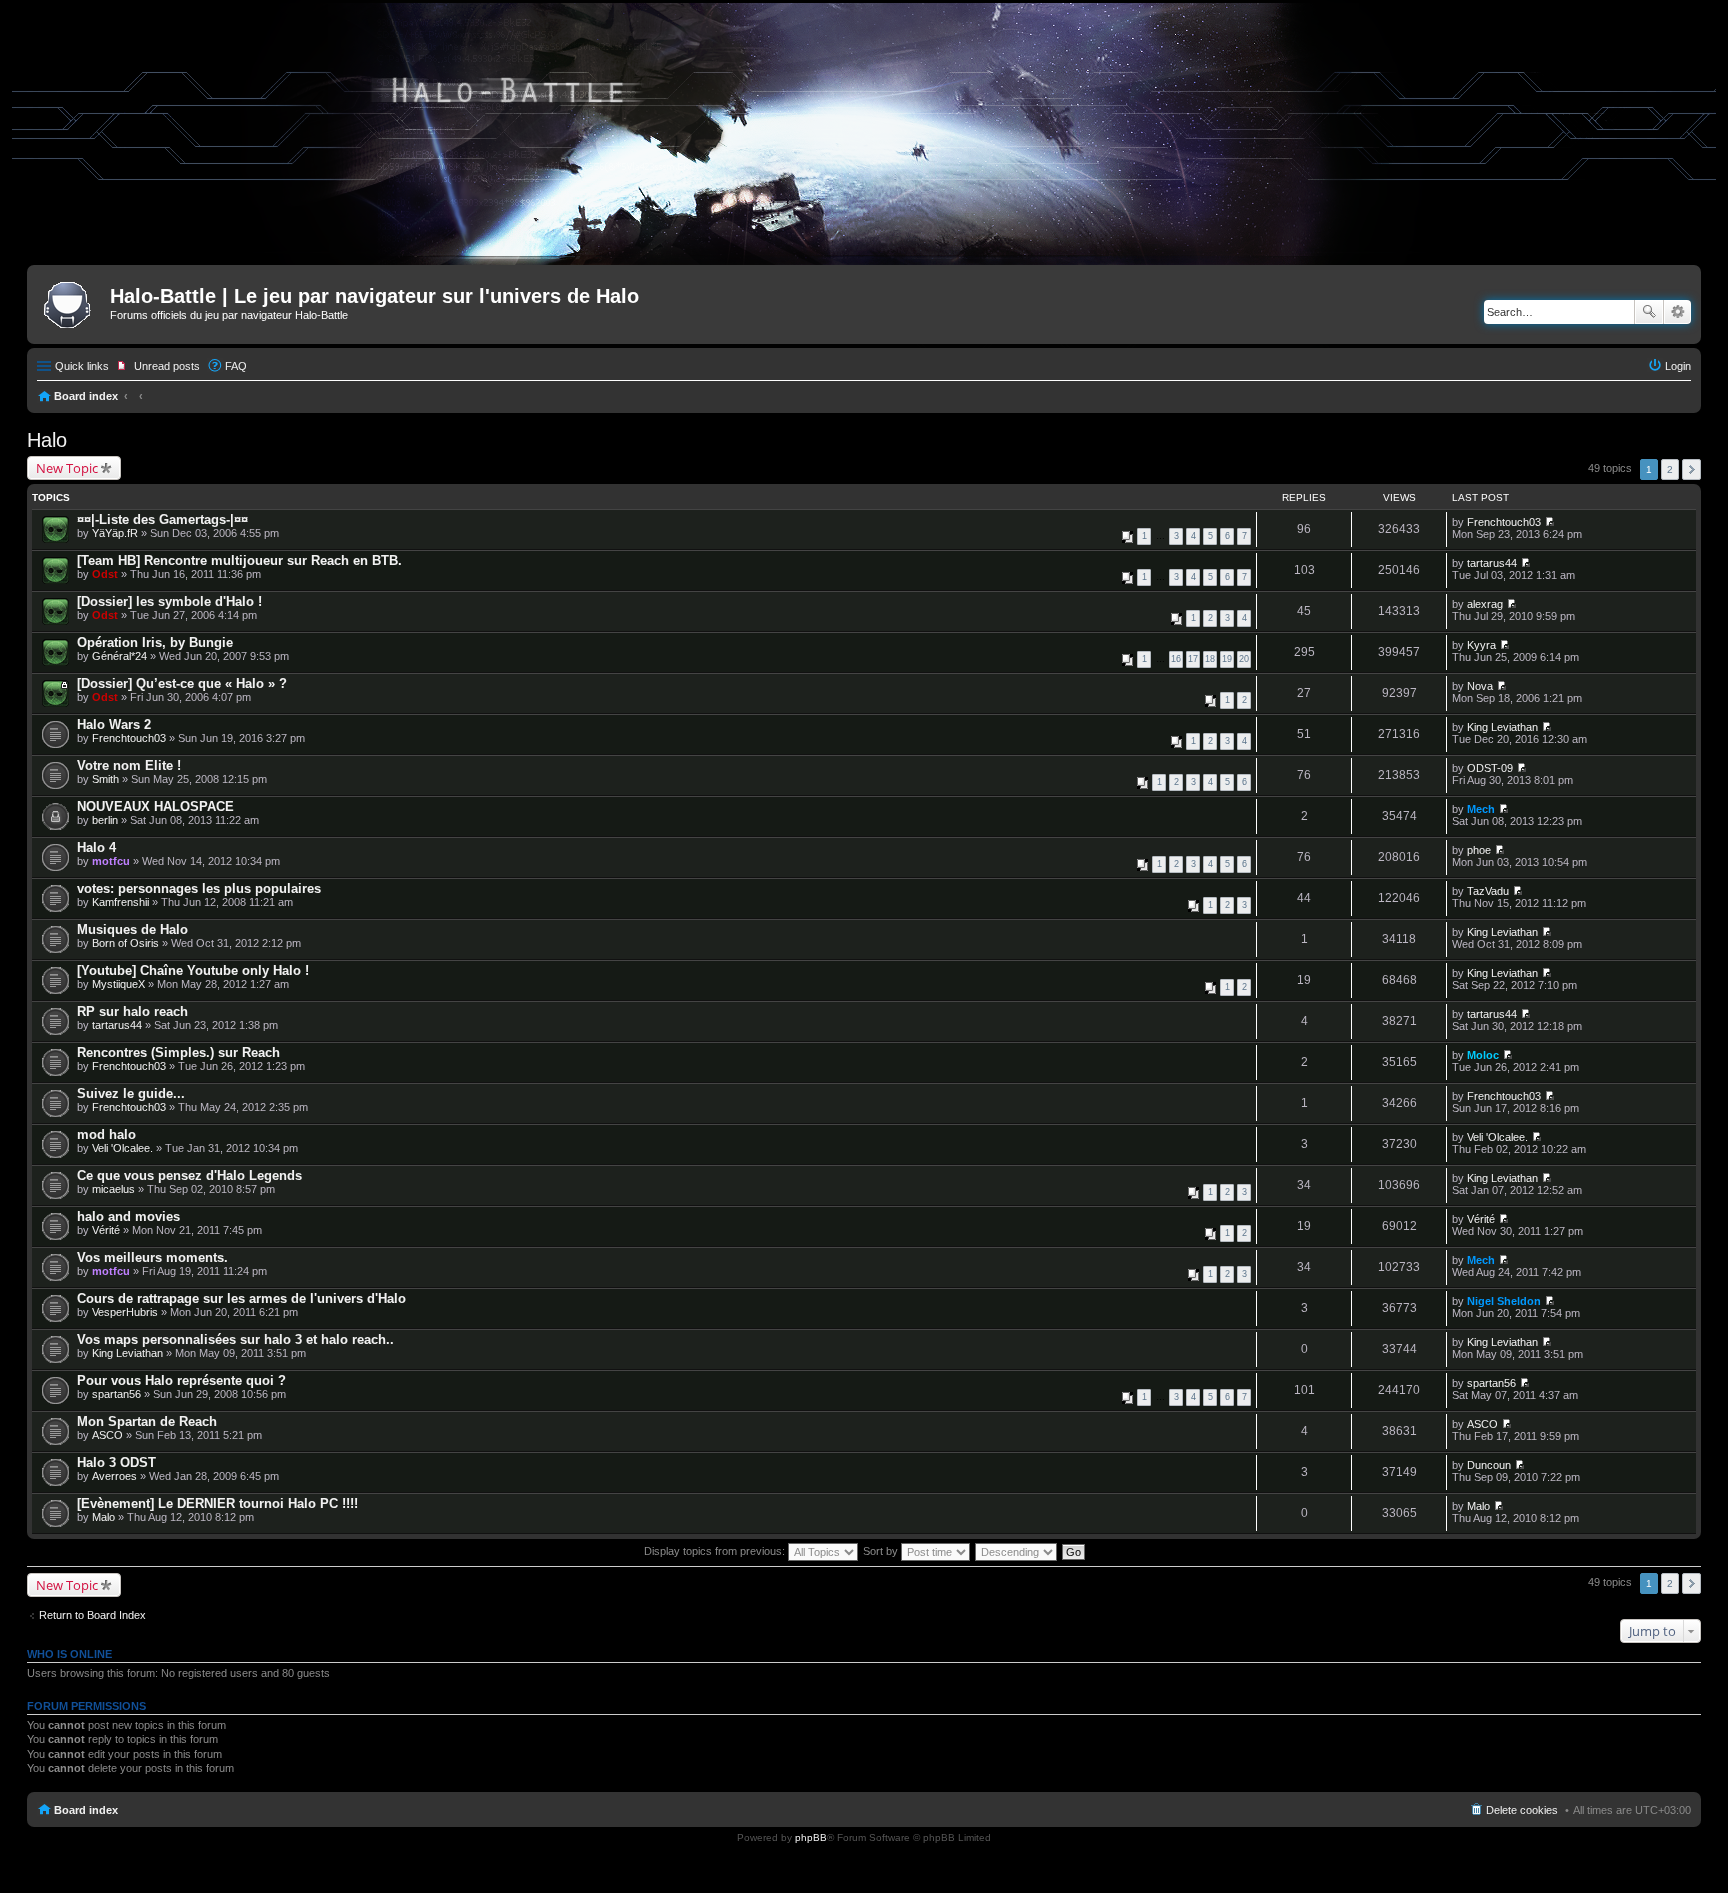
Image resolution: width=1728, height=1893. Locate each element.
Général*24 (119, 656)
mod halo (106, 1134)
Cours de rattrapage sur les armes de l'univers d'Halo (241, 1298)
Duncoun (1489, 1465)
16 (1176, 659)
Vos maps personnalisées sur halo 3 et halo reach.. (235, 1339)
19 (1227, 659)
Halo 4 (96, 847)
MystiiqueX (118, 984)
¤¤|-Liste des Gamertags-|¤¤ (162, 519)
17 (1193, 659)
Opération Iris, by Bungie (155, 642)
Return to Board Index (92, 1615)
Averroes (114, 1476)
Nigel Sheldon (1504, 1301)
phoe (1479, 850)
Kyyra (1481, 645)
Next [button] (1691, 469)
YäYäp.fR (115, 533)
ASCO (107, 1435)
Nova (1480, 686)
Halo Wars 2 (114, 724)
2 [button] (1670, 469)
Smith (105, 779)
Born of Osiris (125, 943)
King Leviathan (1502, 727)
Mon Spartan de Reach (147, 1421)
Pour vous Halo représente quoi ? (181, 1380)
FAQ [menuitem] (236, 366)
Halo (47, 440)
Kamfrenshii (120, 902)
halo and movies (128, 1216)
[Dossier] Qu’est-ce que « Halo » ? (182, 683)
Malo (103, 1517)
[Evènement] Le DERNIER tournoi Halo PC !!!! (217, 1503)
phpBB (811, 1837)
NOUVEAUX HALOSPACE (155, 806)
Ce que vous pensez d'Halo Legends (189, 1175)
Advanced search (1677, 312)
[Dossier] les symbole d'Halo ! (169, 601)
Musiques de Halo (132, 929)
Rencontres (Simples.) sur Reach (178, 1052)
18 (1210, 659)
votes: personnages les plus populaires (199, 888)
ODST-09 (1490, 768)
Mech (1481, 809)
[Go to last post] (1549, 522)
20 (1244, 659)
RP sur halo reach (132, 1011)
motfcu (111, 861)
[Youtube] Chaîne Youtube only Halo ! (193, 970)
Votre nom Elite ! (129, 765)
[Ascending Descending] (1017, 1551)
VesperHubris (125, 1312)
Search (1649, 312)
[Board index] (71, 302)
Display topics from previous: (716, 1551)
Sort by (882, 1551)
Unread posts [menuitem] (167, 366)
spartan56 (116, 1394)
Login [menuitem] (1678, 366)
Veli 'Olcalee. (122, 1148)
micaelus (113, 1189)
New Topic (67, 468)
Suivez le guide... (131, 1093)
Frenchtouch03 (1504, 522)
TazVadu (1488, 891)
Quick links (82, 366)
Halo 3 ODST (116, 1462)
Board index (86, 396)
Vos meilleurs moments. (152, 1257)
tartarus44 (1492, 563)
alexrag (1485, 604)
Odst (105, 574)
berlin (105, 820)
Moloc (1483, 1055)
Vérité (106, 1230)
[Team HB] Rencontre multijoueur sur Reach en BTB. (239, 560)
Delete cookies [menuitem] (1522, 1810)
